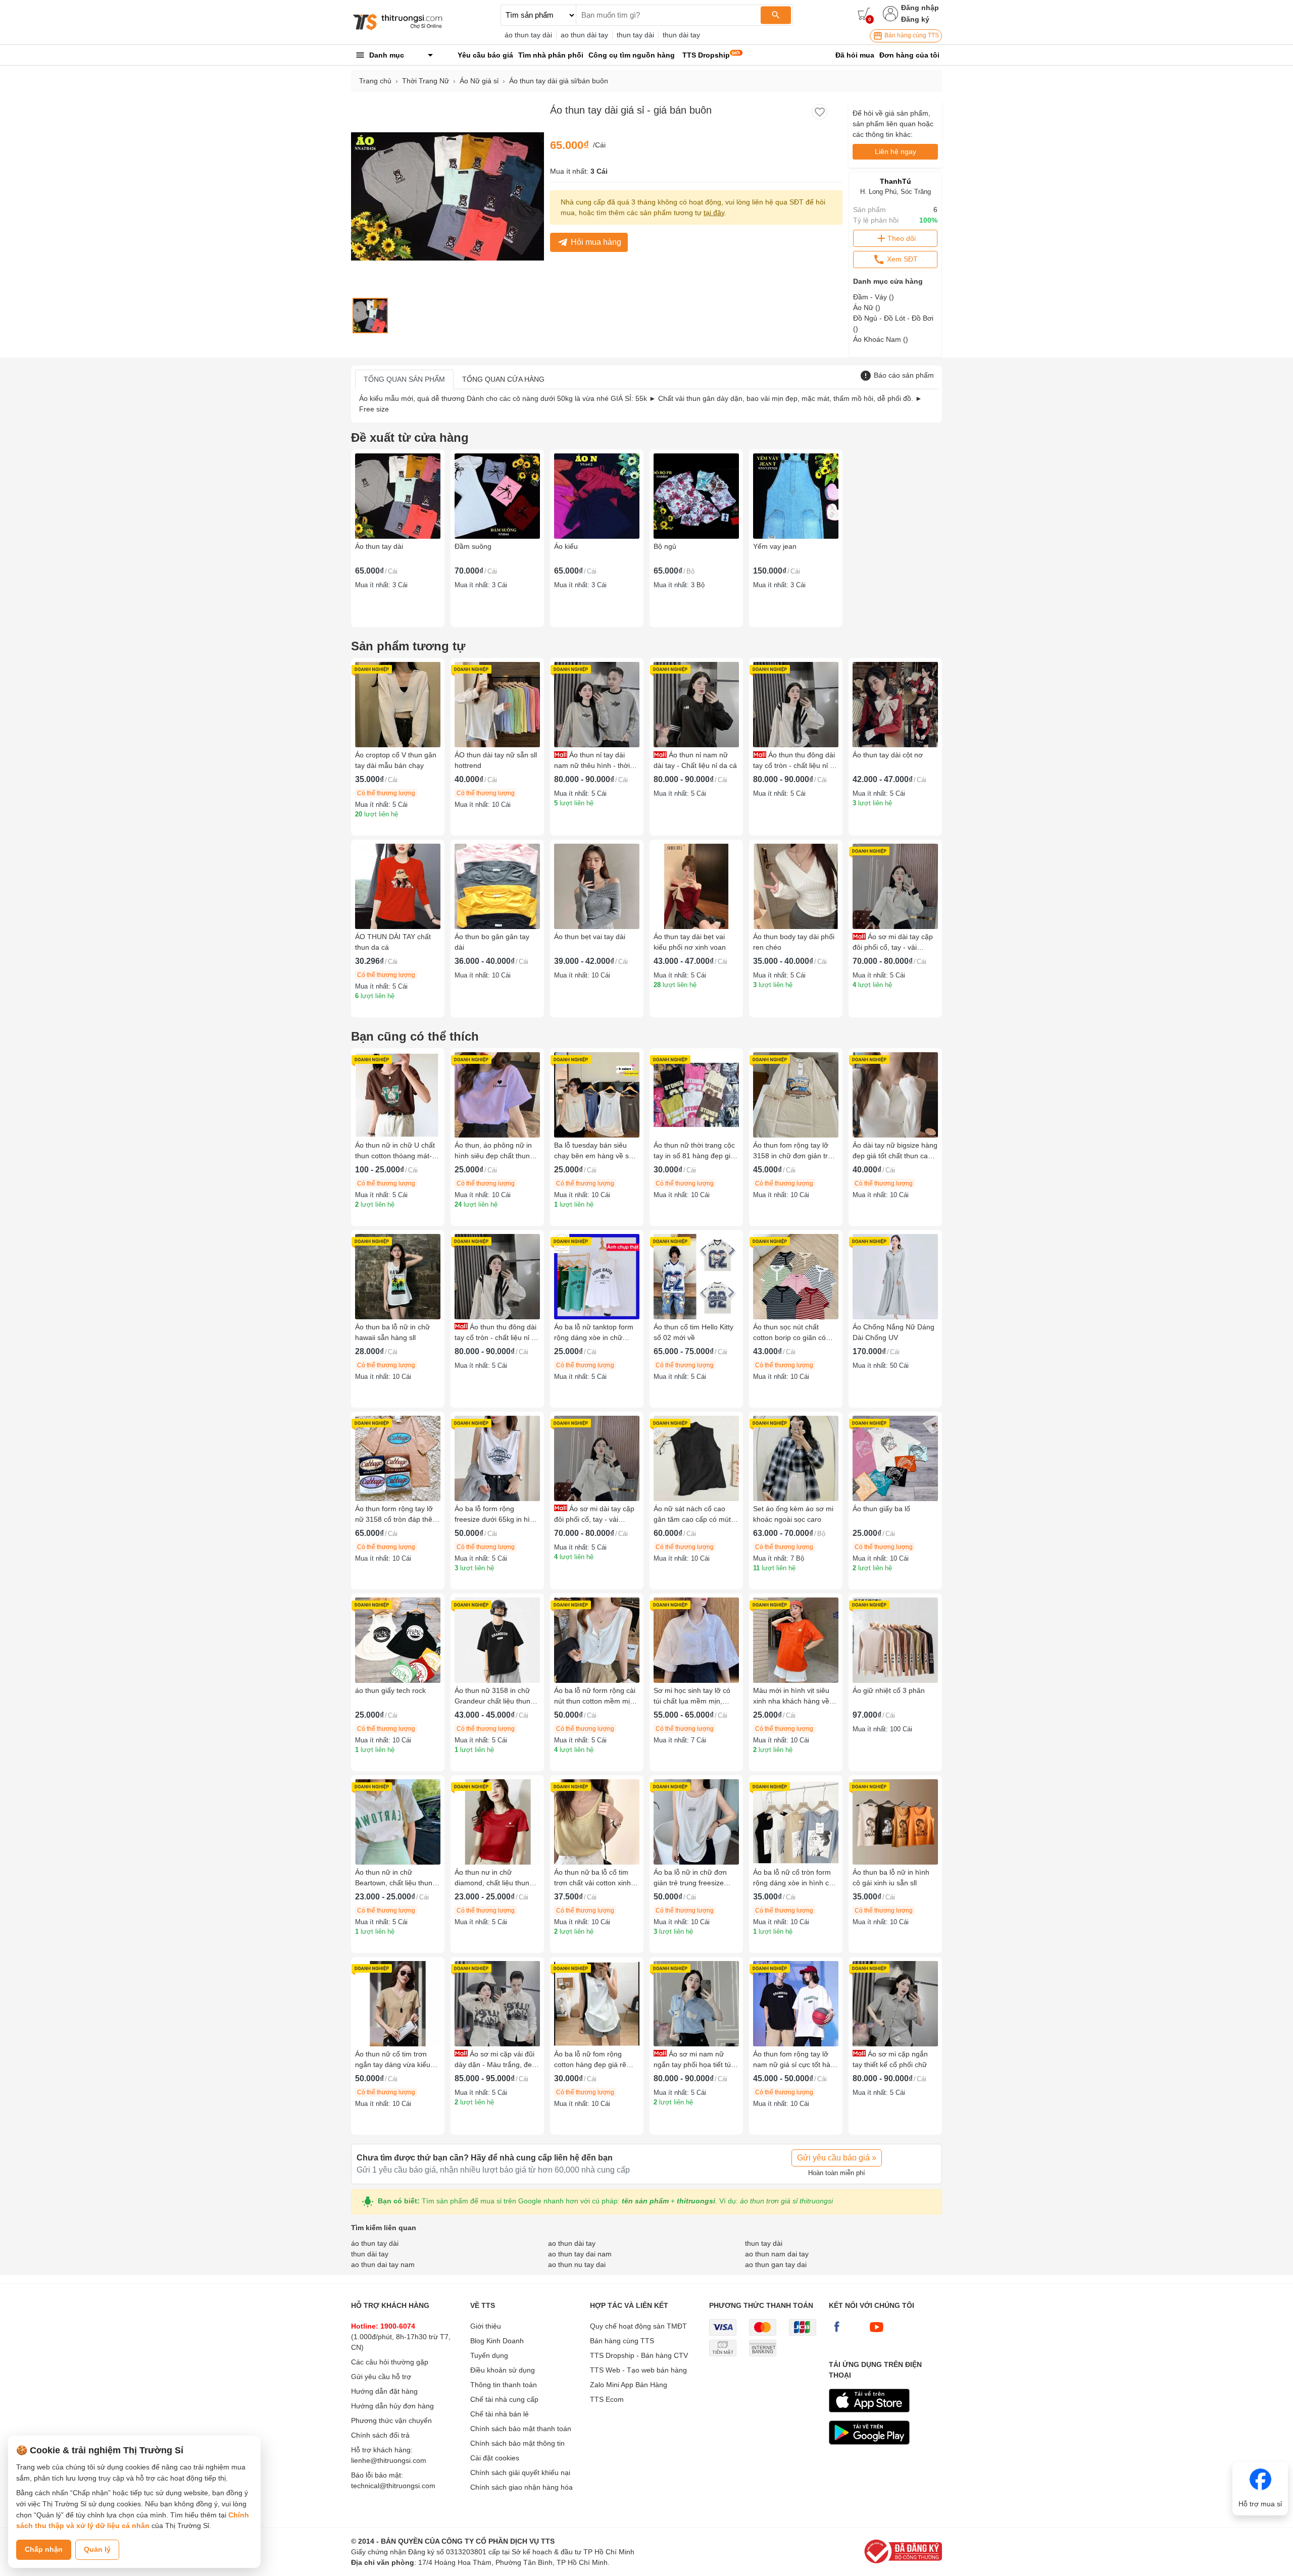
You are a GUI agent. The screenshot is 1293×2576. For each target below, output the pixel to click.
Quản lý (97, 2549)
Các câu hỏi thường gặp (390, 2362)
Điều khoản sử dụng (503, 2370)
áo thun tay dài (528, 35)
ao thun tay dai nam (580, 2254)
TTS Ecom (607, 2399)
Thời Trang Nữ (426, 81)
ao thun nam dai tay (777, 2254)
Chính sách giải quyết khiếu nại (520, 2472)
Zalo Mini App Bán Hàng (629, 2385)
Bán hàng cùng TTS (911, 35)
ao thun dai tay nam (383, 2264)
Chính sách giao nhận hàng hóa (521, 2487)
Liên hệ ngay (896, 151)
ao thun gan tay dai (776, 2264)
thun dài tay (681, 35)
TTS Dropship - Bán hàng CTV (639, 2355)
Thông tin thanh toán (504, 2385)
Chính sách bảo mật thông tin (517, 2443)
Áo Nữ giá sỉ (479, 81)
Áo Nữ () (867, 307)
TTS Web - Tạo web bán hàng (638, 2370)
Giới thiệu (486, 2326)
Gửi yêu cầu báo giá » (837, 2158)
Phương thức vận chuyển (391, 2420)
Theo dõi (902, 238)
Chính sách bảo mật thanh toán (521, 2429)
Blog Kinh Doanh (497, 2341)
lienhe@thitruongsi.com (389, 2460)
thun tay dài (635, 35)
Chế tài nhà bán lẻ (500, 2414)
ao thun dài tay (584, 35)
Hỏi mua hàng (596, 242)
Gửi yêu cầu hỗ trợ (381, 2377)
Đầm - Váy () (874, 297)
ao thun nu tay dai (577, 2264)
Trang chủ (375, 81)
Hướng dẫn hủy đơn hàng (392, 2406)
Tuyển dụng (489, 2355)
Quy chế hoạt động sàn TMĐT (638, 2326)
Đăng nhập (920, 8)
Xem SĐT (901, 259)
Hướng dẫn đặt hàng (384, 2391)
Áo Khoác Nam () (881, 339)
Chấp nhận (44, 2549)
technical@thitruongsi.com (393, 2486)
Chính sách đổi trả (380, 2435)
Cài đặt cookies (495, 2458)
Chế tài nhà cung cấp (504, 2399)
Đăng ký (915, 19)
